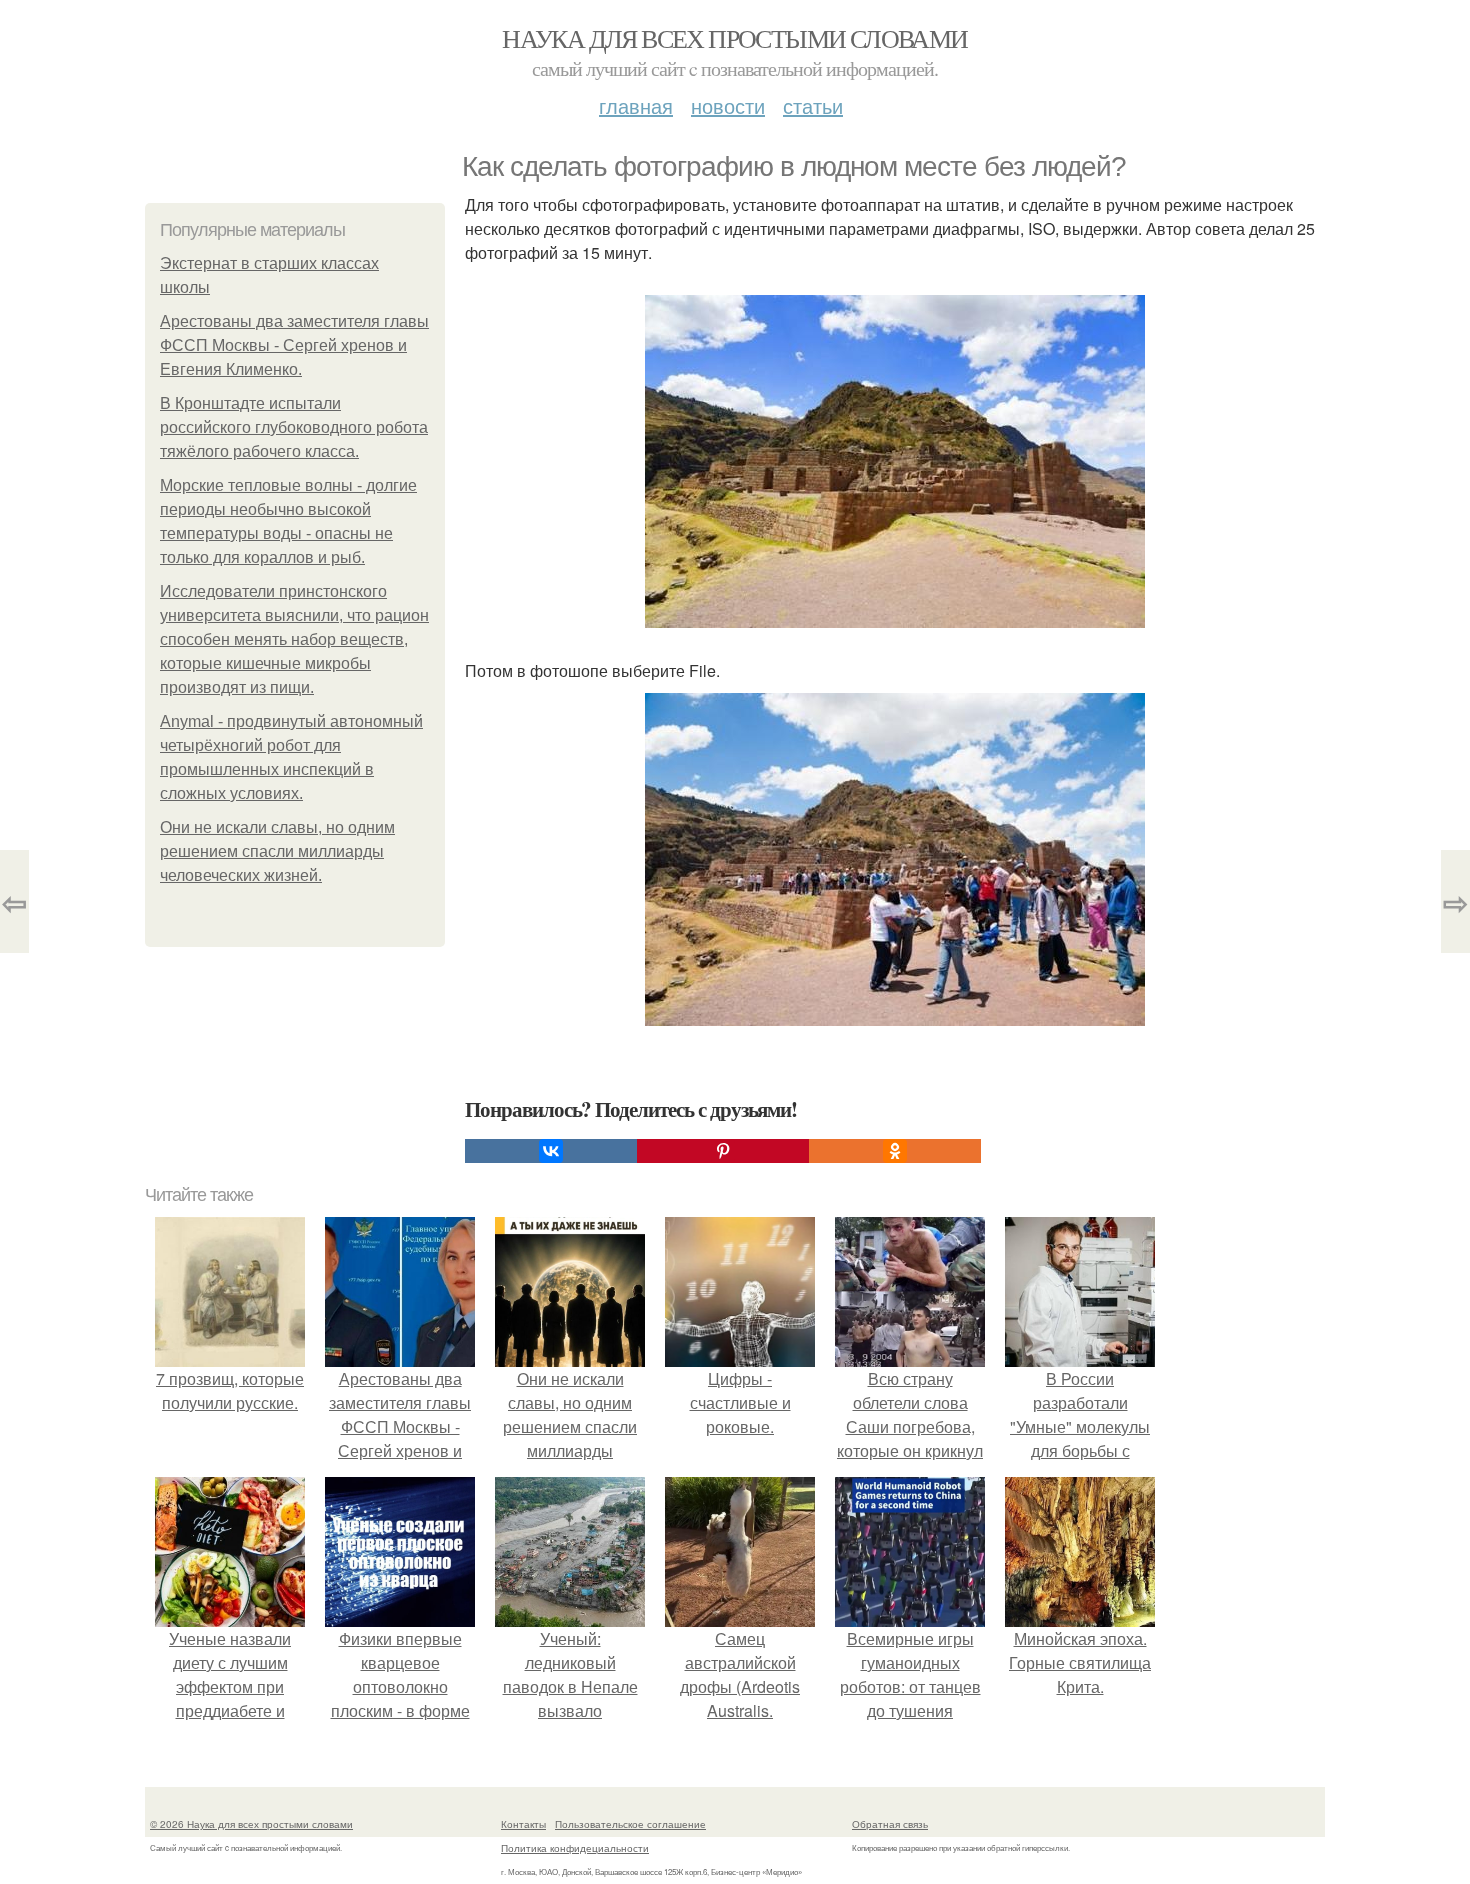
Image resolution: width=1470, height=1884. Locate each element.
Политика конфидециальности (575, 1848)
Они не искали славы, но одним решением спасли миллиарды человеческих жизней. (277, 851)
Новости (728, 105)
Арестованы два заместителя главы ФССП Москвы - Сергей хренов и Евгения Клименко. (294, 345)
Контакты (523, 1824)
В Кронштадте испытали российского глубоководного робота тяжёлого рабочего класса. (294, 427)
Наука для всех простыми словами (734, 38)
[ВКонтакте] (551, 1151)
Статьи (813, 105)
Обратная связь (890, 1824)
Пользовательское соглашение (630, 1824)
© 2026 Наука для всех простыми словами (251, 1824)
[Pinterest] (723, 1151)
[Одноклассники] (895, 1151)
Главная (636, 105)
